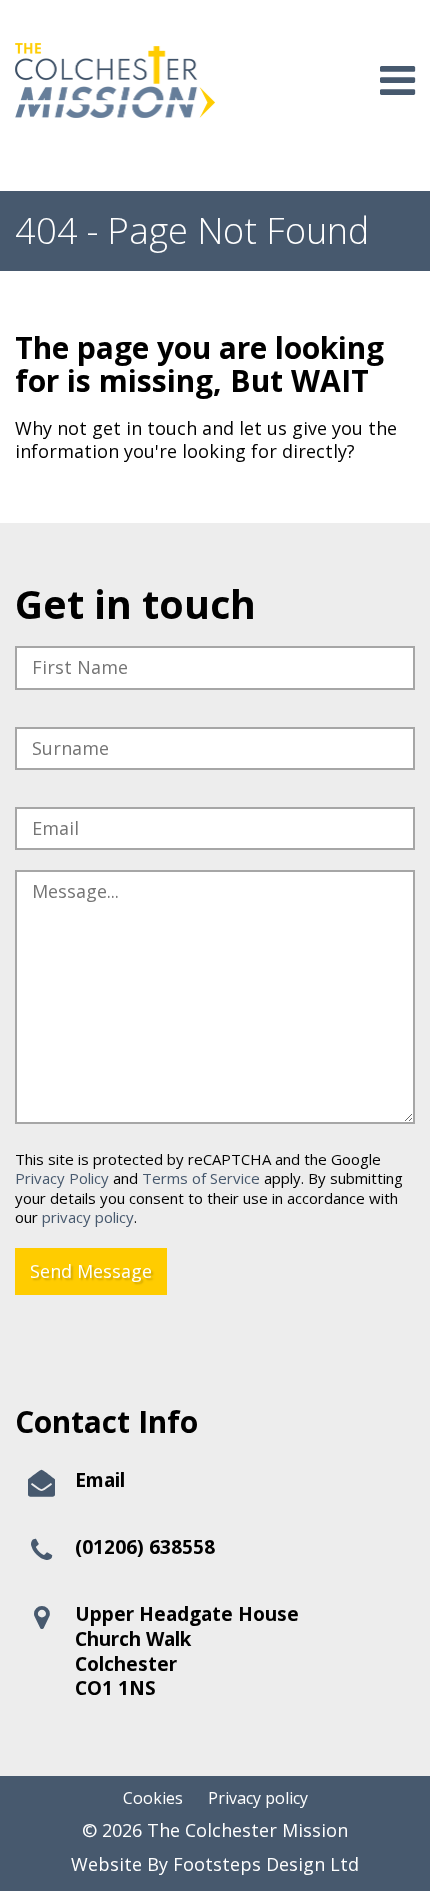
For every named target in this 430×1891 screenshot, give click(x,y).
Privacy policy (258, 1798)
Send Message (91, 1271)
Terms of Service (201, 1178)
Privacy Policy (62, 1178)
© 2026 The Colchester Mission (215, 1830)
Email (100, 1480)
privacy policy (88, 1217)
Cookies (153, 1798)
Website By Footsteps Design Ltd (215, 1864)
